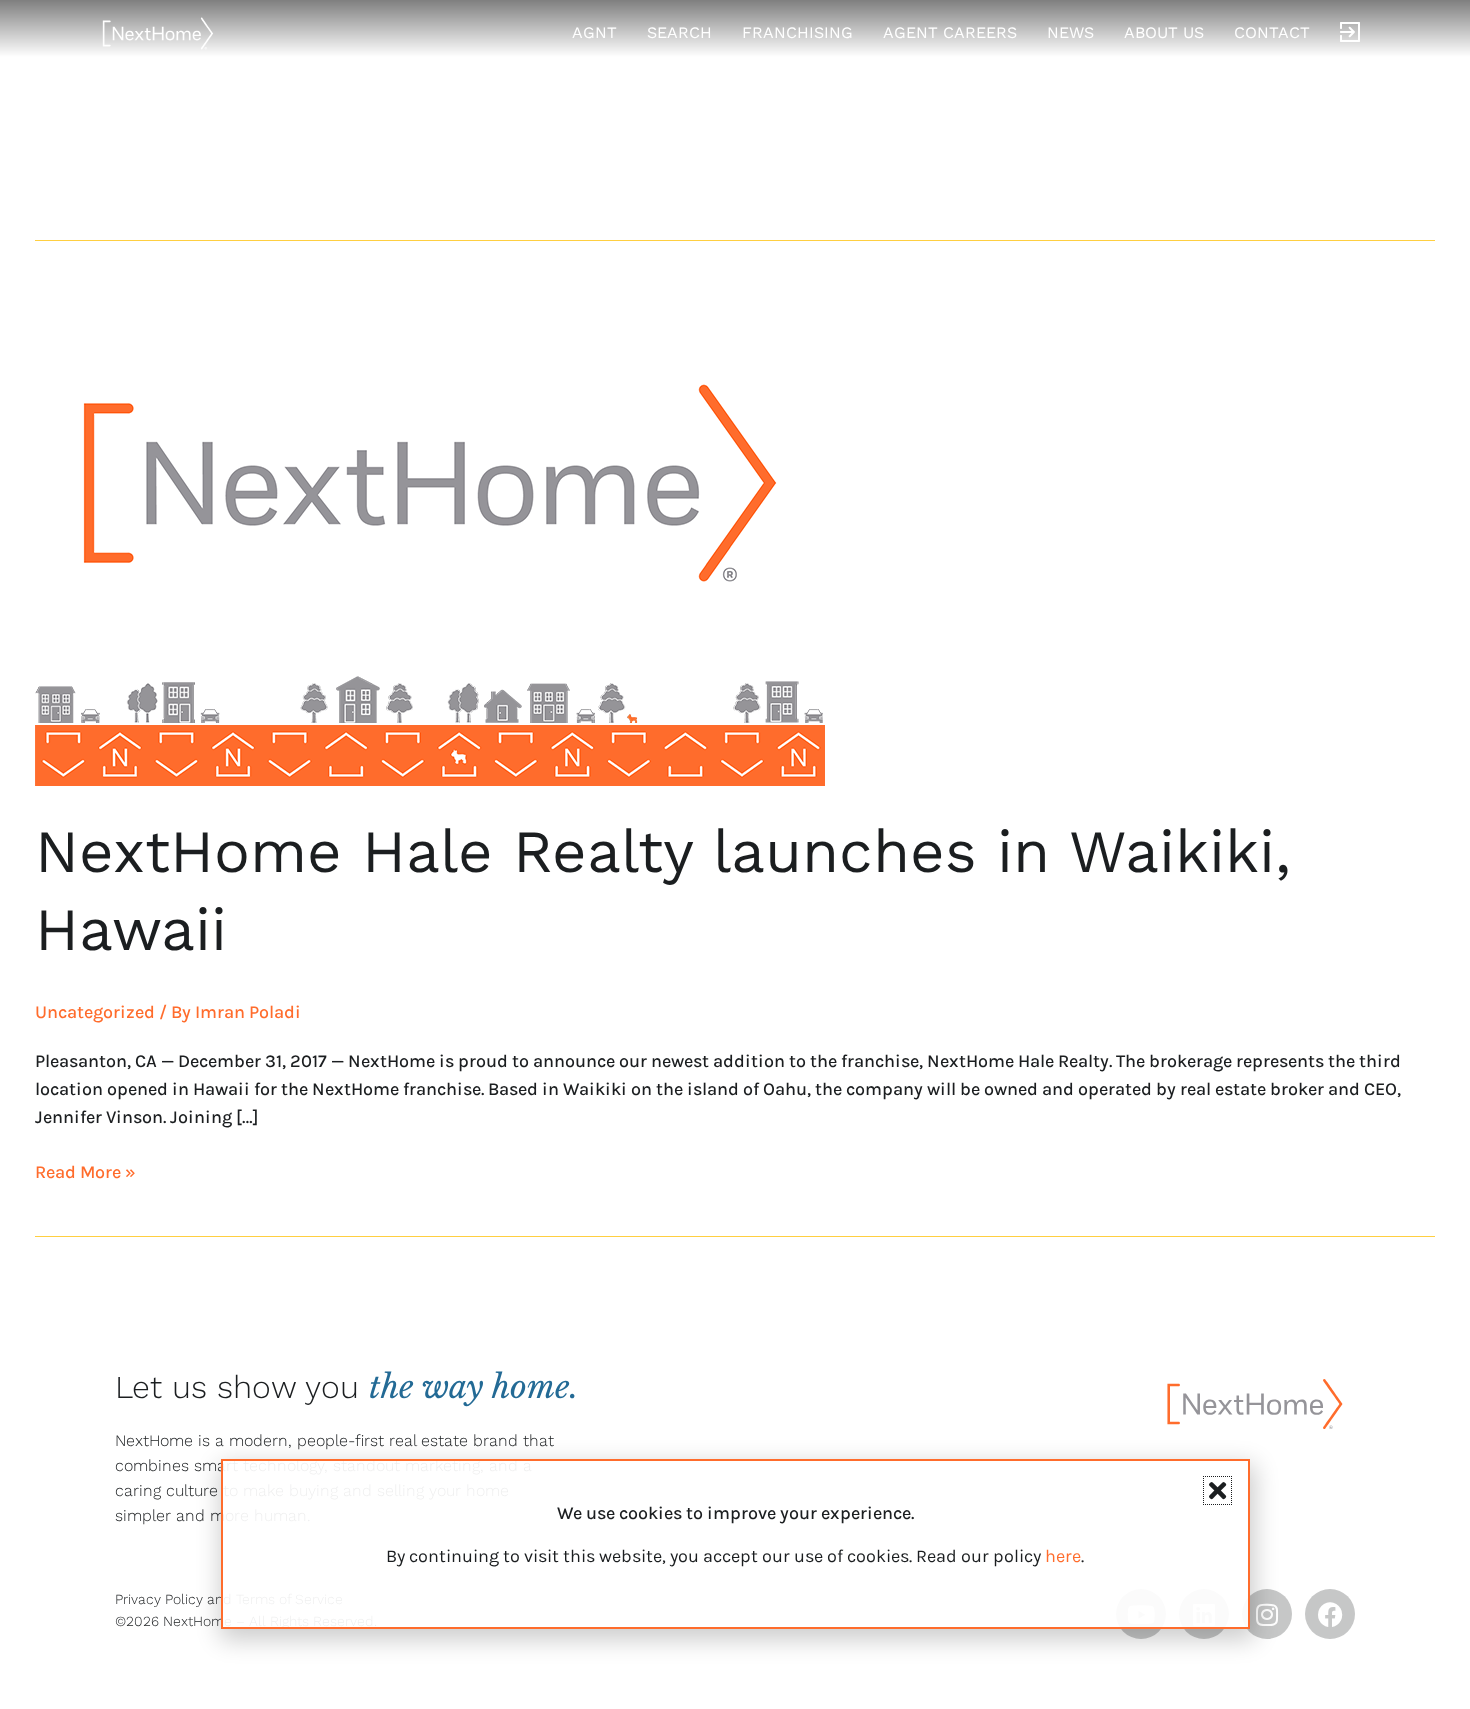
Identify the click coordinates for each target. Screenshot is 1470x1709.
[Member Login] (1350, 33)
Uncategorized (95, 1012)
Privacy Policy (159, 1599)
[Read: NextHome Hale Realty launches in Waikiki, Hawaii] (430, 534)
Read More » (85, 1170)
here (1063, 1556)
